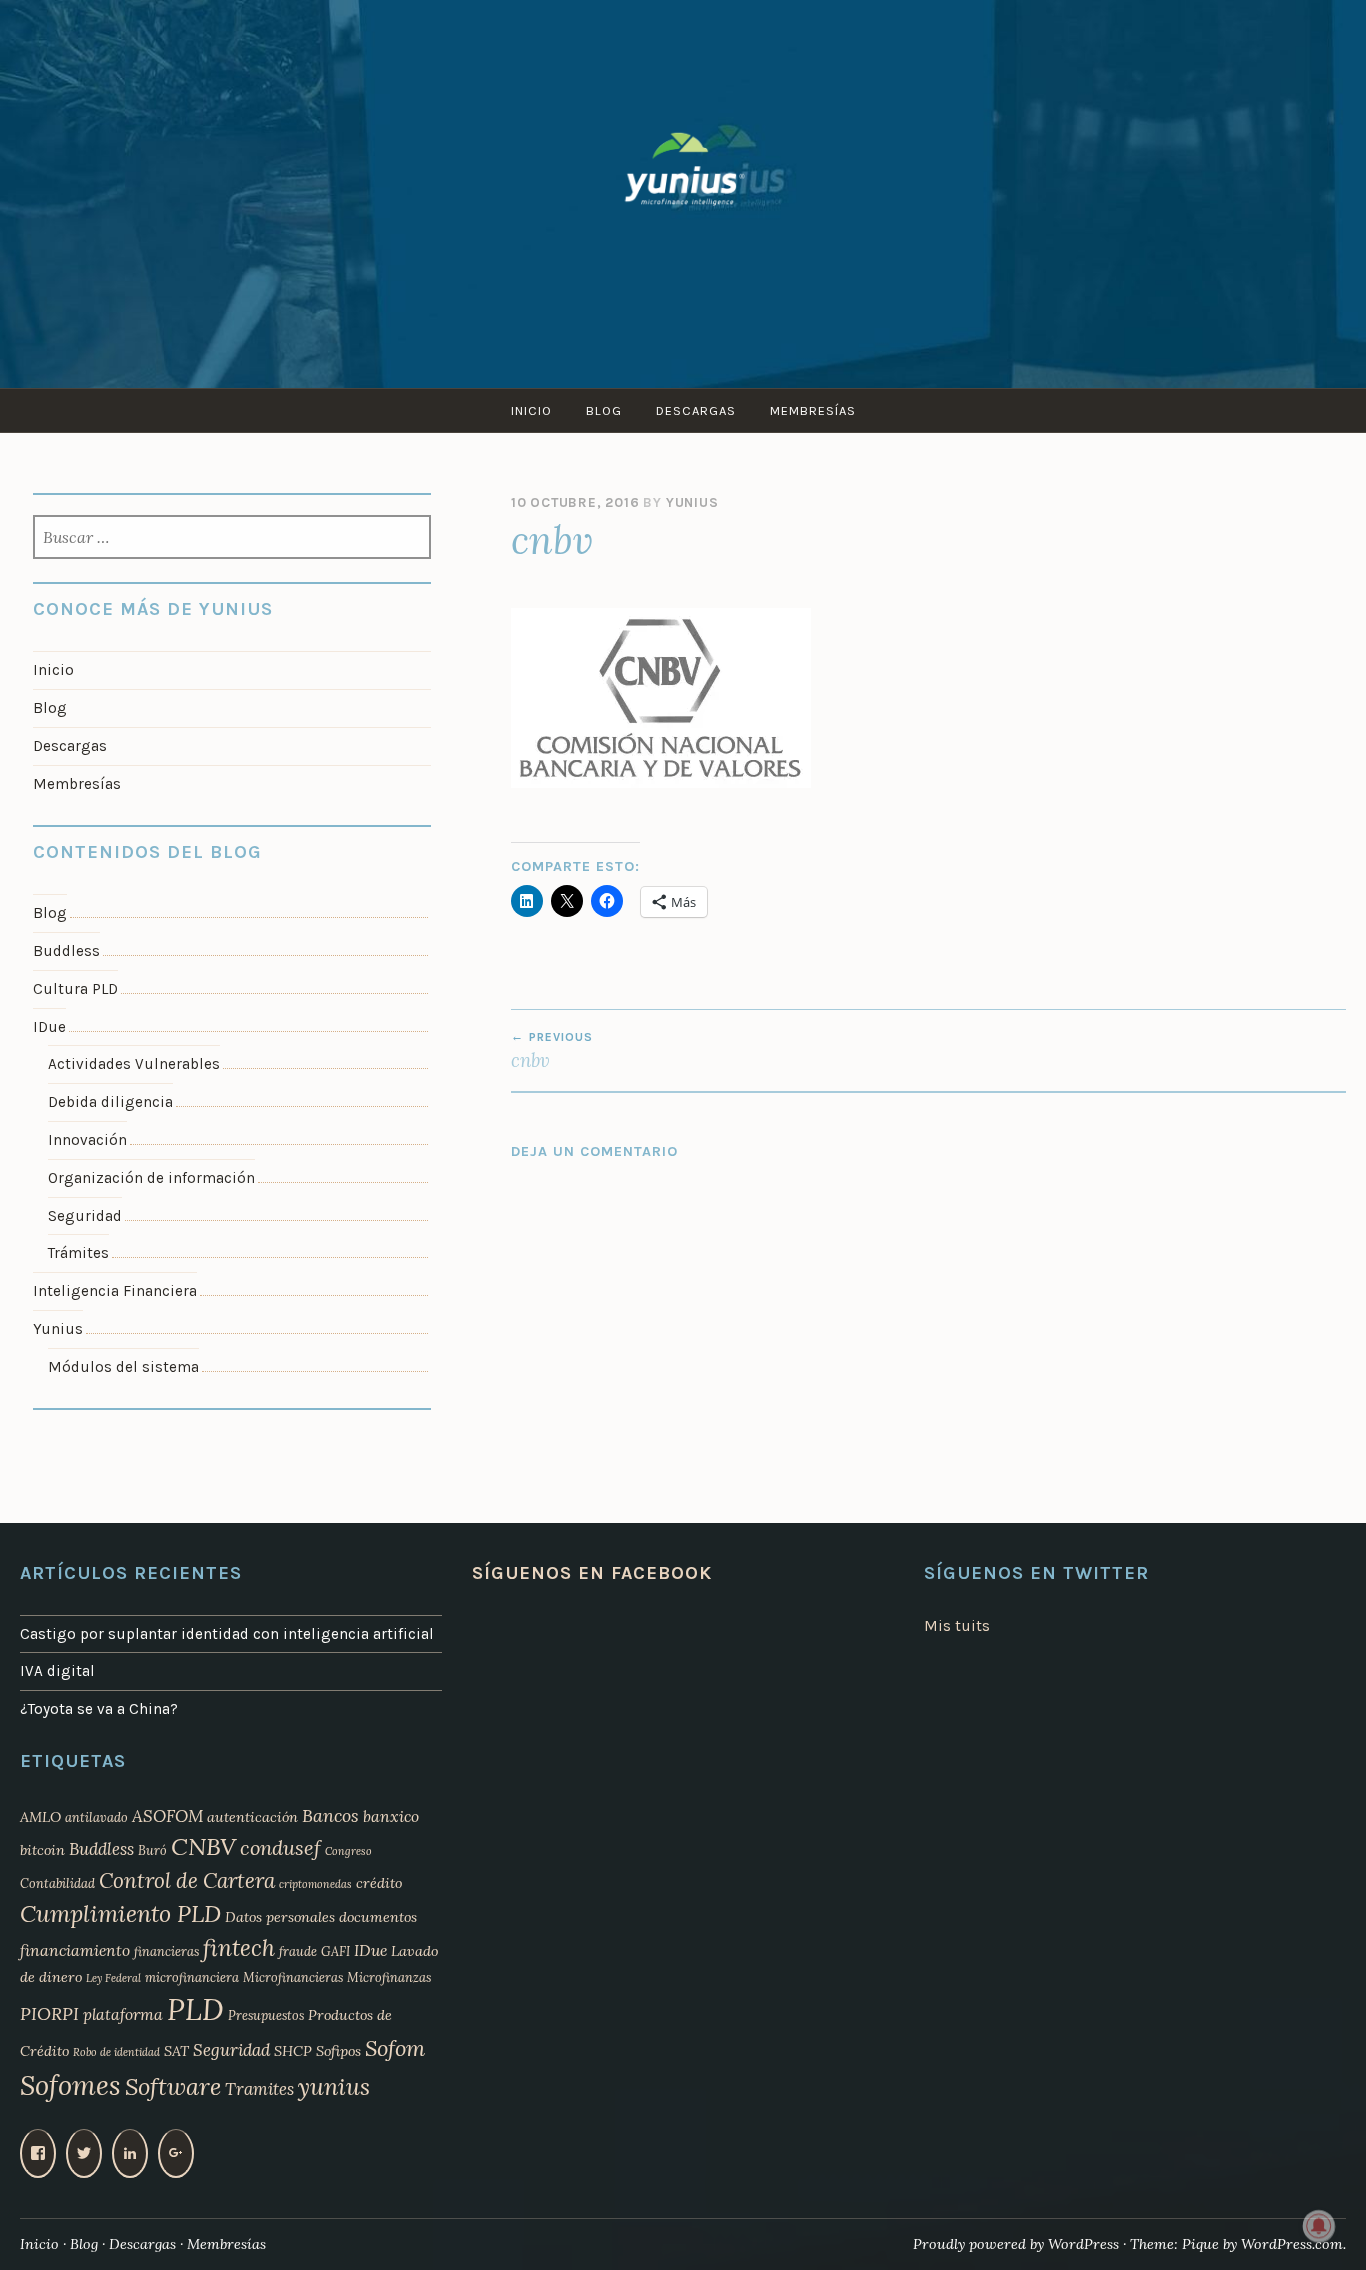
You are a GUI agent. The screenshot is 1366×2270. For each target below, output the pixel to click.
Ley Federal (113, 1978)
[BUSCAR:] (232, 539)
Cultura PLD (75, 989)
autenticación (252, 1817)
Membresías (813, 410)
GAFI (335, 1951)
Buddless (66, 951)
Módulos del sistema (123, 1367)
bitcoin (42, 1850)
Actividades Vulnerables (134, 1064)
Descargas (696, 410)
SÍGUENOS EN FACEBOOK (592, 1573)
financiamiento (75, 1950)
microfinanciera (192, 1977)
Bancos (330, 1815)
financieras (166, 1951)
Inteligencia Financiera (115, 1291)
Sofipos (338, 2051)
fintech (239, 1947)
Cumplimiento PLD (120, 1913)
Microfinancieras (293, 1977)
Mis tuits (957, 1626)
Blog (604, 410)
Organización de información (151, 1178)
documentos (378, 1917)
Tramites (259, 2089)
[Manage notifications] (1319, 2226)
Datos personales (280, 1917)
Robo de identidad (116, 2052)
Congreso (348, 1851)
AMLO (40, 1817)
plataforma (123, 2014)
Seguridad (85, 1216)
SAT (176, 2051)
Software (173, 2086)
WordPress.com (1292, 2244)
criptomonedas (315, 1884)
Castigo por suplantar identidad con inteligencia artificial (227, 1634)
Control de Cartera (187, 1880)
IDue (49, 1027)
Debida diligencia (110, 1102)
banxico (391, 1816)
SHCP (293, 2051)
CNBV (203, 1846)
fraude (298, 1951)
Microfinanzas (389, 1977)
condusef (280, 1848)
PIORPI (49, 2013)
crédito (379, 1883)
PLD (195, 2009)
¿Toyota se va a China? (99, 1709)
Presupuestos (266, 2015)
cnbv (552, 1051)
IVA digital (57, 1671)
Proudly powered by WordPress (1016, 2244)
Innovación (87, 1140)
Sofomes (70, 2085)
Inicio (531, 410)
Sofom (395, 2048)
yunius (334, 2086)
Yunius (692, 502)
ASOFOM (167, 1816)
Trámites (78, 1253)
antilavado (96, 1817)
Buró (152, 1850)
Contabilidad (57, 1883)
